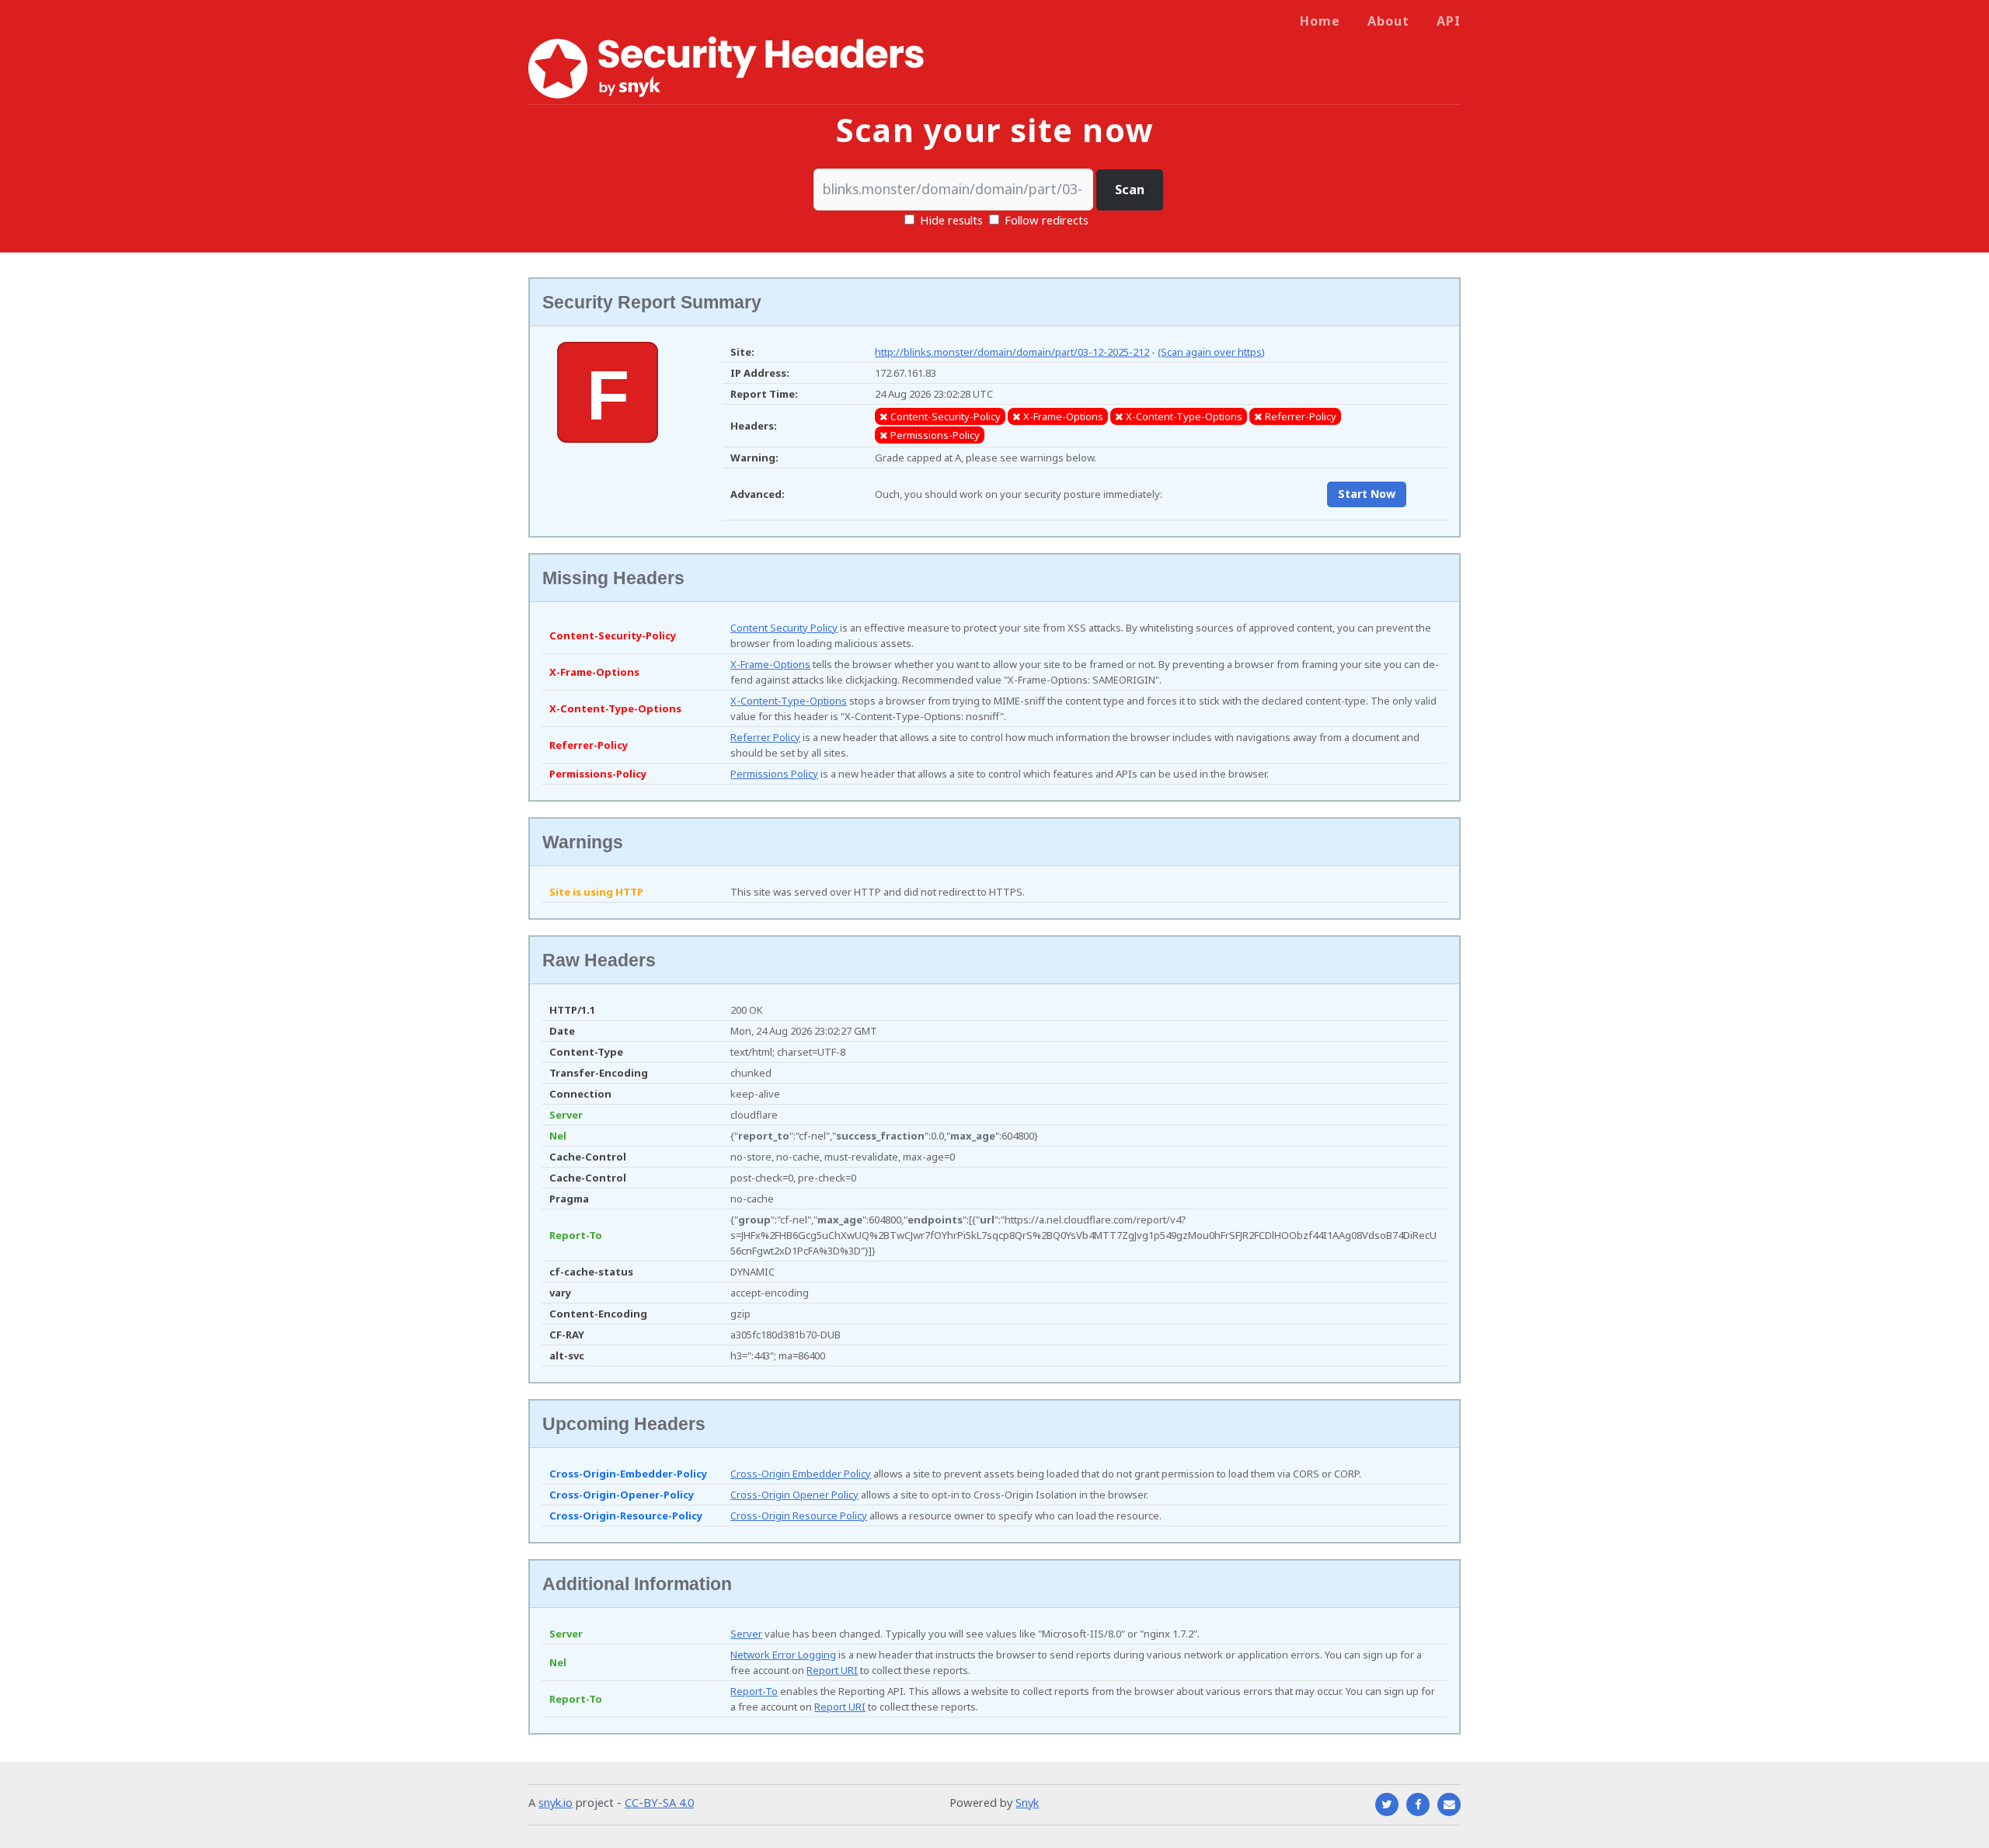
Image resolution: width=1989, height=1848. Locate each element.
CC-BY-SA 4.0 (659, 1802)
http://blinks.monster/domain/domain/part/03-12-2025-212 (1012, 352)
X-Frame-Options (770, 664)
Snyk (1027, 1802)
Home (1320, 21)
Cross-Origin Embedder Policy (801, 1474)
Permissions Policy (774, 774)
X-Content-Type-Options (789, 701)
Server (746, 1634)
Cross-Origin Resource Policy (799, 1516)
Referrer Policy (765, 737)
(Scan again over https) (1211, 352)
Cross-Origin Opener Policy (794, 1495)
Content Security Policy (784, 628)
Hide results (950, 220)
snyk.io (556, 1802)
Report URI (832, 1670)
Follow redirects (1047, 220)
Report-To (754, 1691)
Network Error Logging (783, 1655)
